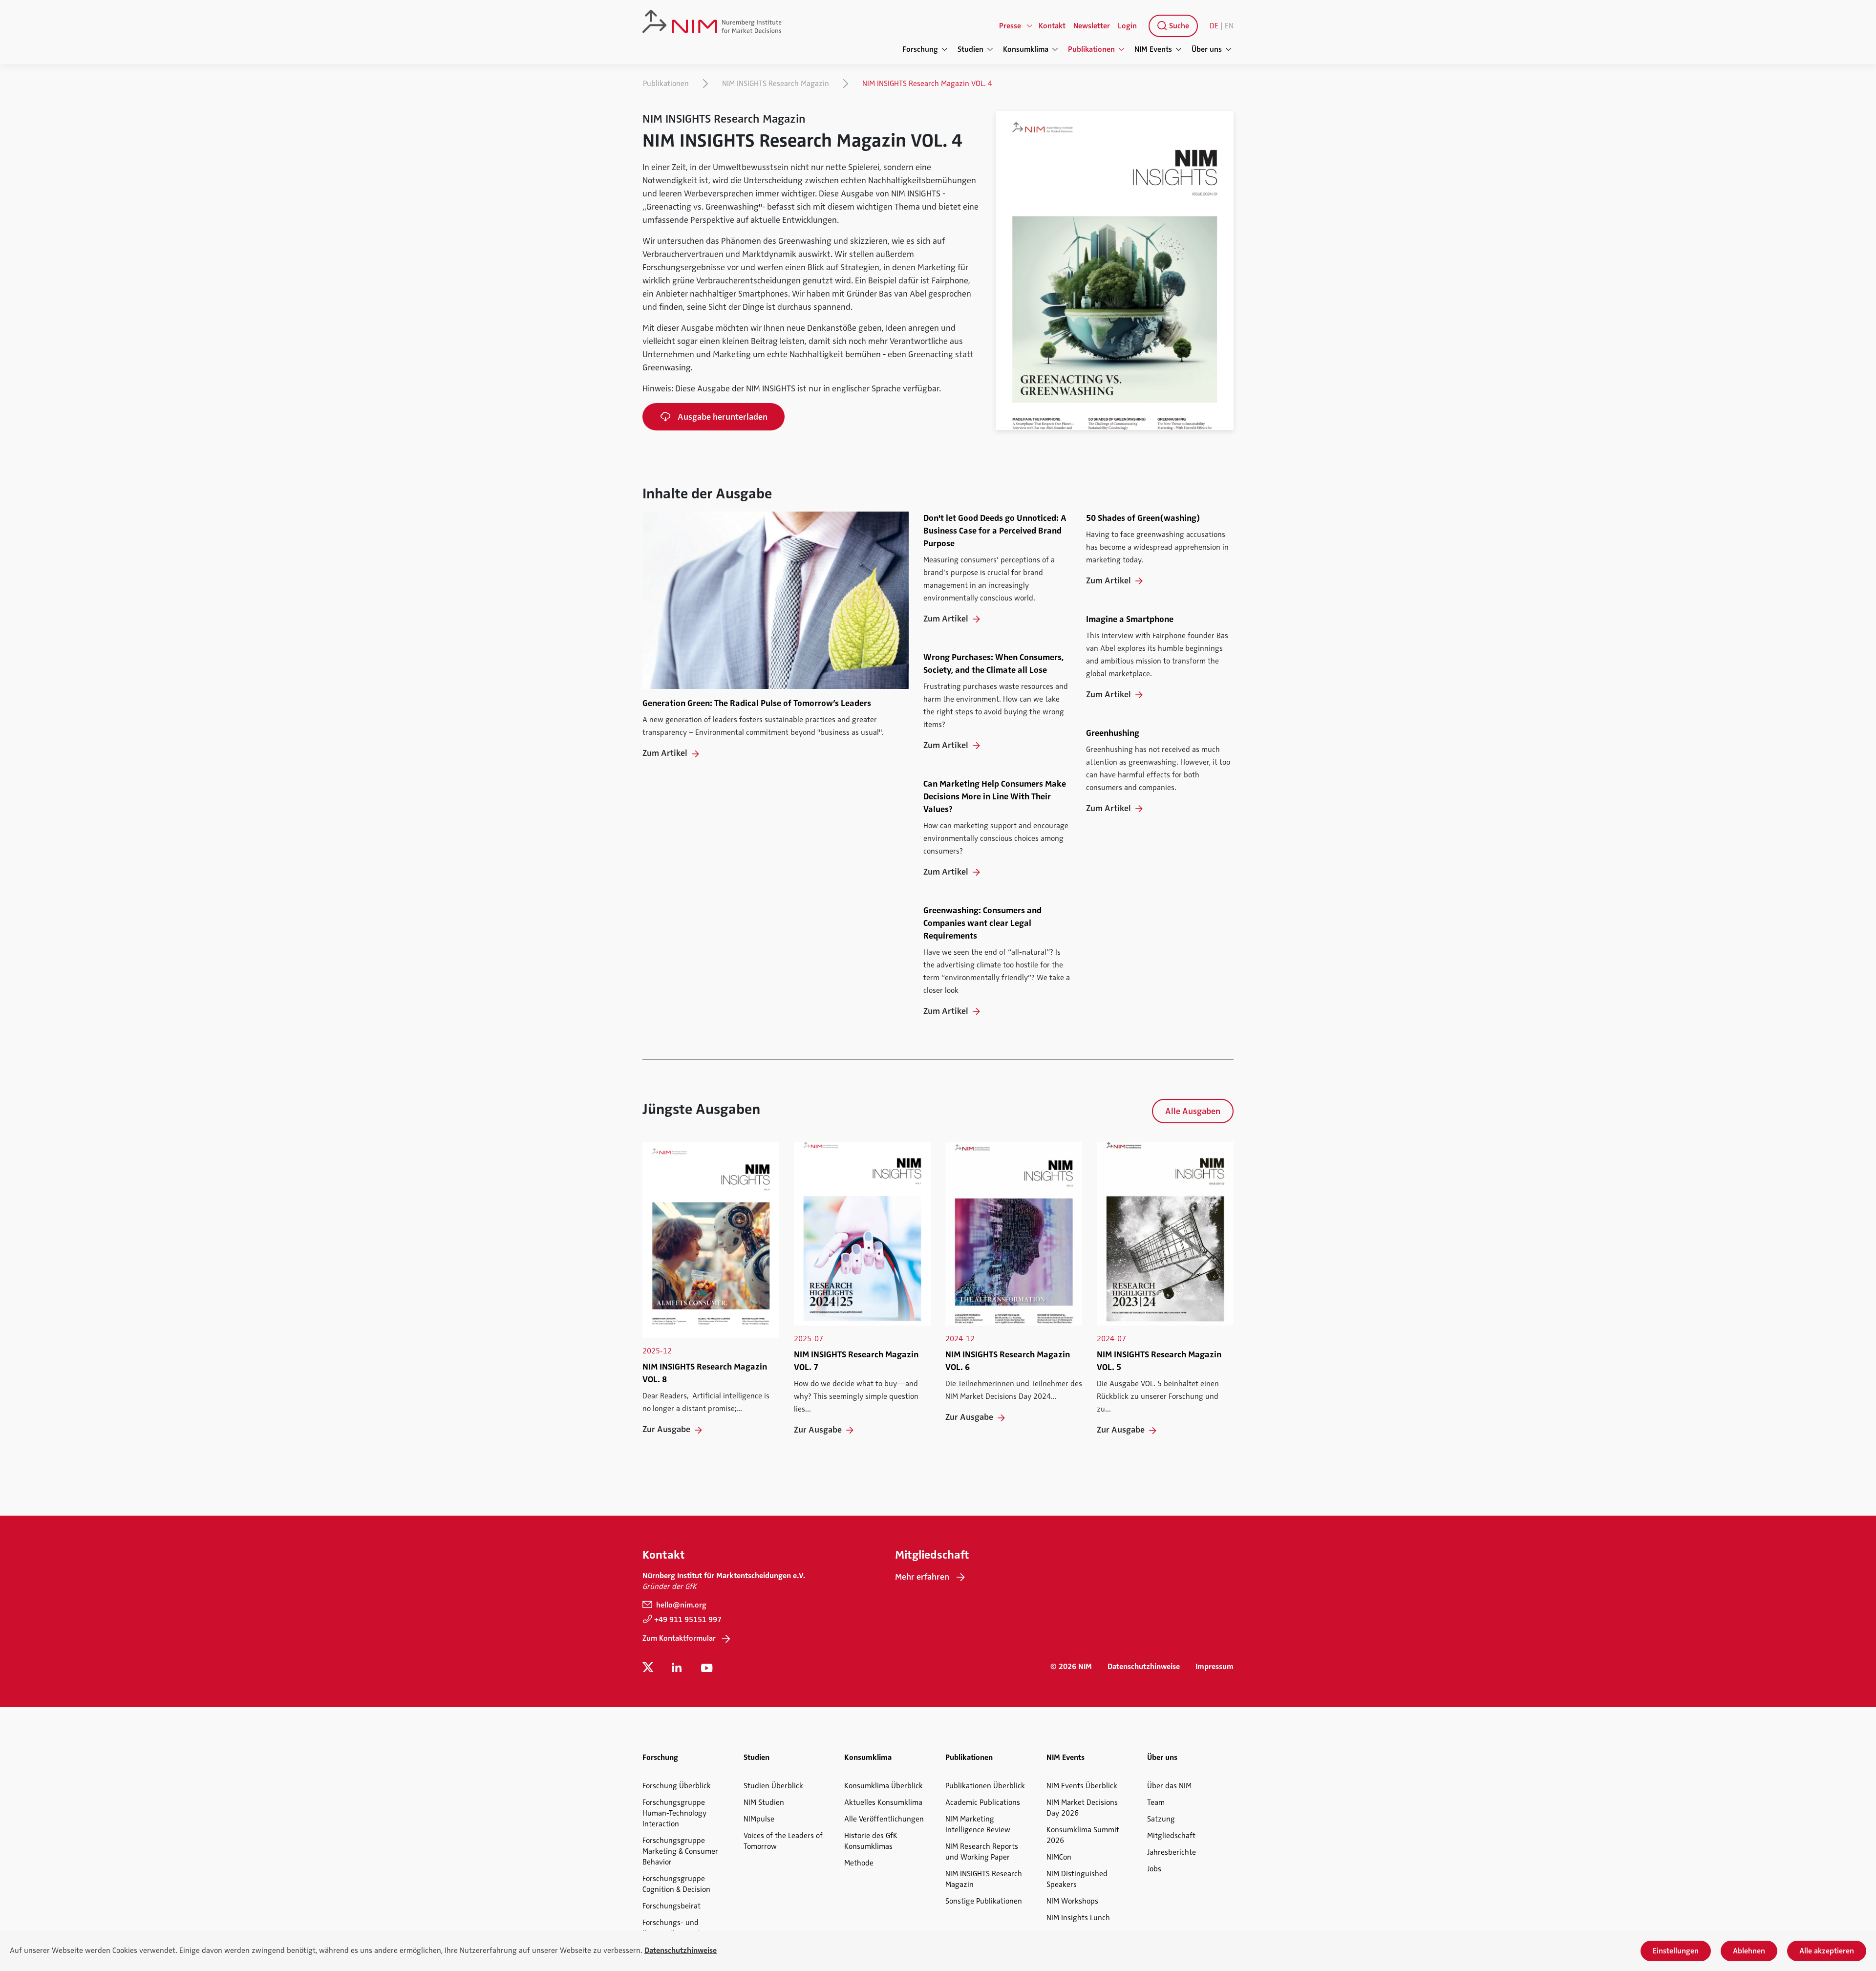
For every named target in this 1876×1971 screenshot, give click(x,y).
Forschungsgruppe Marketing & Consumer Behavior (680, 1851)
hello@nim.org (680, 1605)
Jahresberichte (1172, 1852)
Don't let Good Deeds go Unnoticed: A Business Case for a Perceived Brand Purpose (995, 531)
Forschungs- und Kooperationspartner (677, 1928)
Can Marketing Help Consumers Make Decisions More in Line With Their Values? (995, 796)
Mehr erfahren (922, 1577)
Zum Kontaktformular (679, 1638)
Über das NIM (1169, 1786)
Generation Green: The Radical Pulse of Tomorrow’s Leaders (757, 703)
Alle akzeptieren (1827, 1951)
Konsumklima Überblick (884, 1786)
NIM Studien (764, 1802)
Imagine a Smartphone (1130, 619)
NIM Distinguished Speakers (1077, 1879)
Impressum (1215, 1667)
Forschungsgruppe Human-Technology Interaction (674, 1813)
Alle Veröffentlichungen (884, 1819)
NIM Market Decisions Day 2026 (1082, 1808)
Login (1127, 26)
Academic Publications (983, 1802)
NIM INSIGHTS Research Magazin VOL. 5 (1159, 1361)
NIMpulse (759, 1819)
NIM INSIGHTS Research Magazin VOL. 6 (1008, 1361)
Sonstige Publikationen (984, 1901)
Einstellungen (1676, 1951)
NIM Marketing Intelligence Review (978, 1824)
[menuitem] (1171, 26)
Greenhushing (1113, 733)
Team (1156, 1802)
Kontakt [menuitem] (1052, 26)
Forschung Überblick (677, 1786)
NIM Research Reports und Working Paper (982, 1852)
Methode (859, 1863)
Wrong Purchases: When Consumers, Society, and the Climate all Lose (993, 664)
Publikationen (666, 84)
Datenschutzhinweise (1144, 1667)
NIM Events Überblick (1082, 1786)
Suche (1178, 26)
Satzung (1161, 1819)
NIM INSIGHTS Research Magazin (776, 84)
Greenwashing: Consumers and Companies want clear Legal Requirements (982, 923)
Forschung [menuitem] (920, 49)
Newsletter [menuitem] (1092, 26)
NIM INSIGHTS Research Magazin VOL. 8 (705, 1373)
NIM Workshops (1072, 1901)
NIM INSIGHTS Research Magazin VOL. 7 (856, 1361)
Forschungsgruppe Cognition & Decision (676, 1884)
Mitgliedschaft (1171, 1836)
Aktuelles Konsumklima (883, 1802)
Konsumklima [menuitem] (1026, 49)
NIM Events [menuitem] (1153, 49)
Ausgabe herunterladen (723, 417)
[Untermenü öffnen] (1030, 26)
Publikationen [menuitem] (1091, 49)
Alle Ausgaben (1193, 1111)
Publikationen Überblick (985, 1786)
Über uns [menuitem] (1207, 49)
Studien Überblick (773, 1786)
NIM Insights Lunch (1078, 1918)
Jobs (1154, 1869)
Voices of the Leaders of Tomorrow (783, 1841)
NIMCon (1059, 1857)
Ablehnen (1749, 1951)
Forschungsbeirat (672, 1906)
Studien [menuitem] (970, 49)
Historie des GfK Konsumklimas (871, 1841)
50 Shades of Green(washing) (1143, 518)
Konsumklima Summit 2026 (1083, 1835)
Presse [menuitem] (1010, 26)
